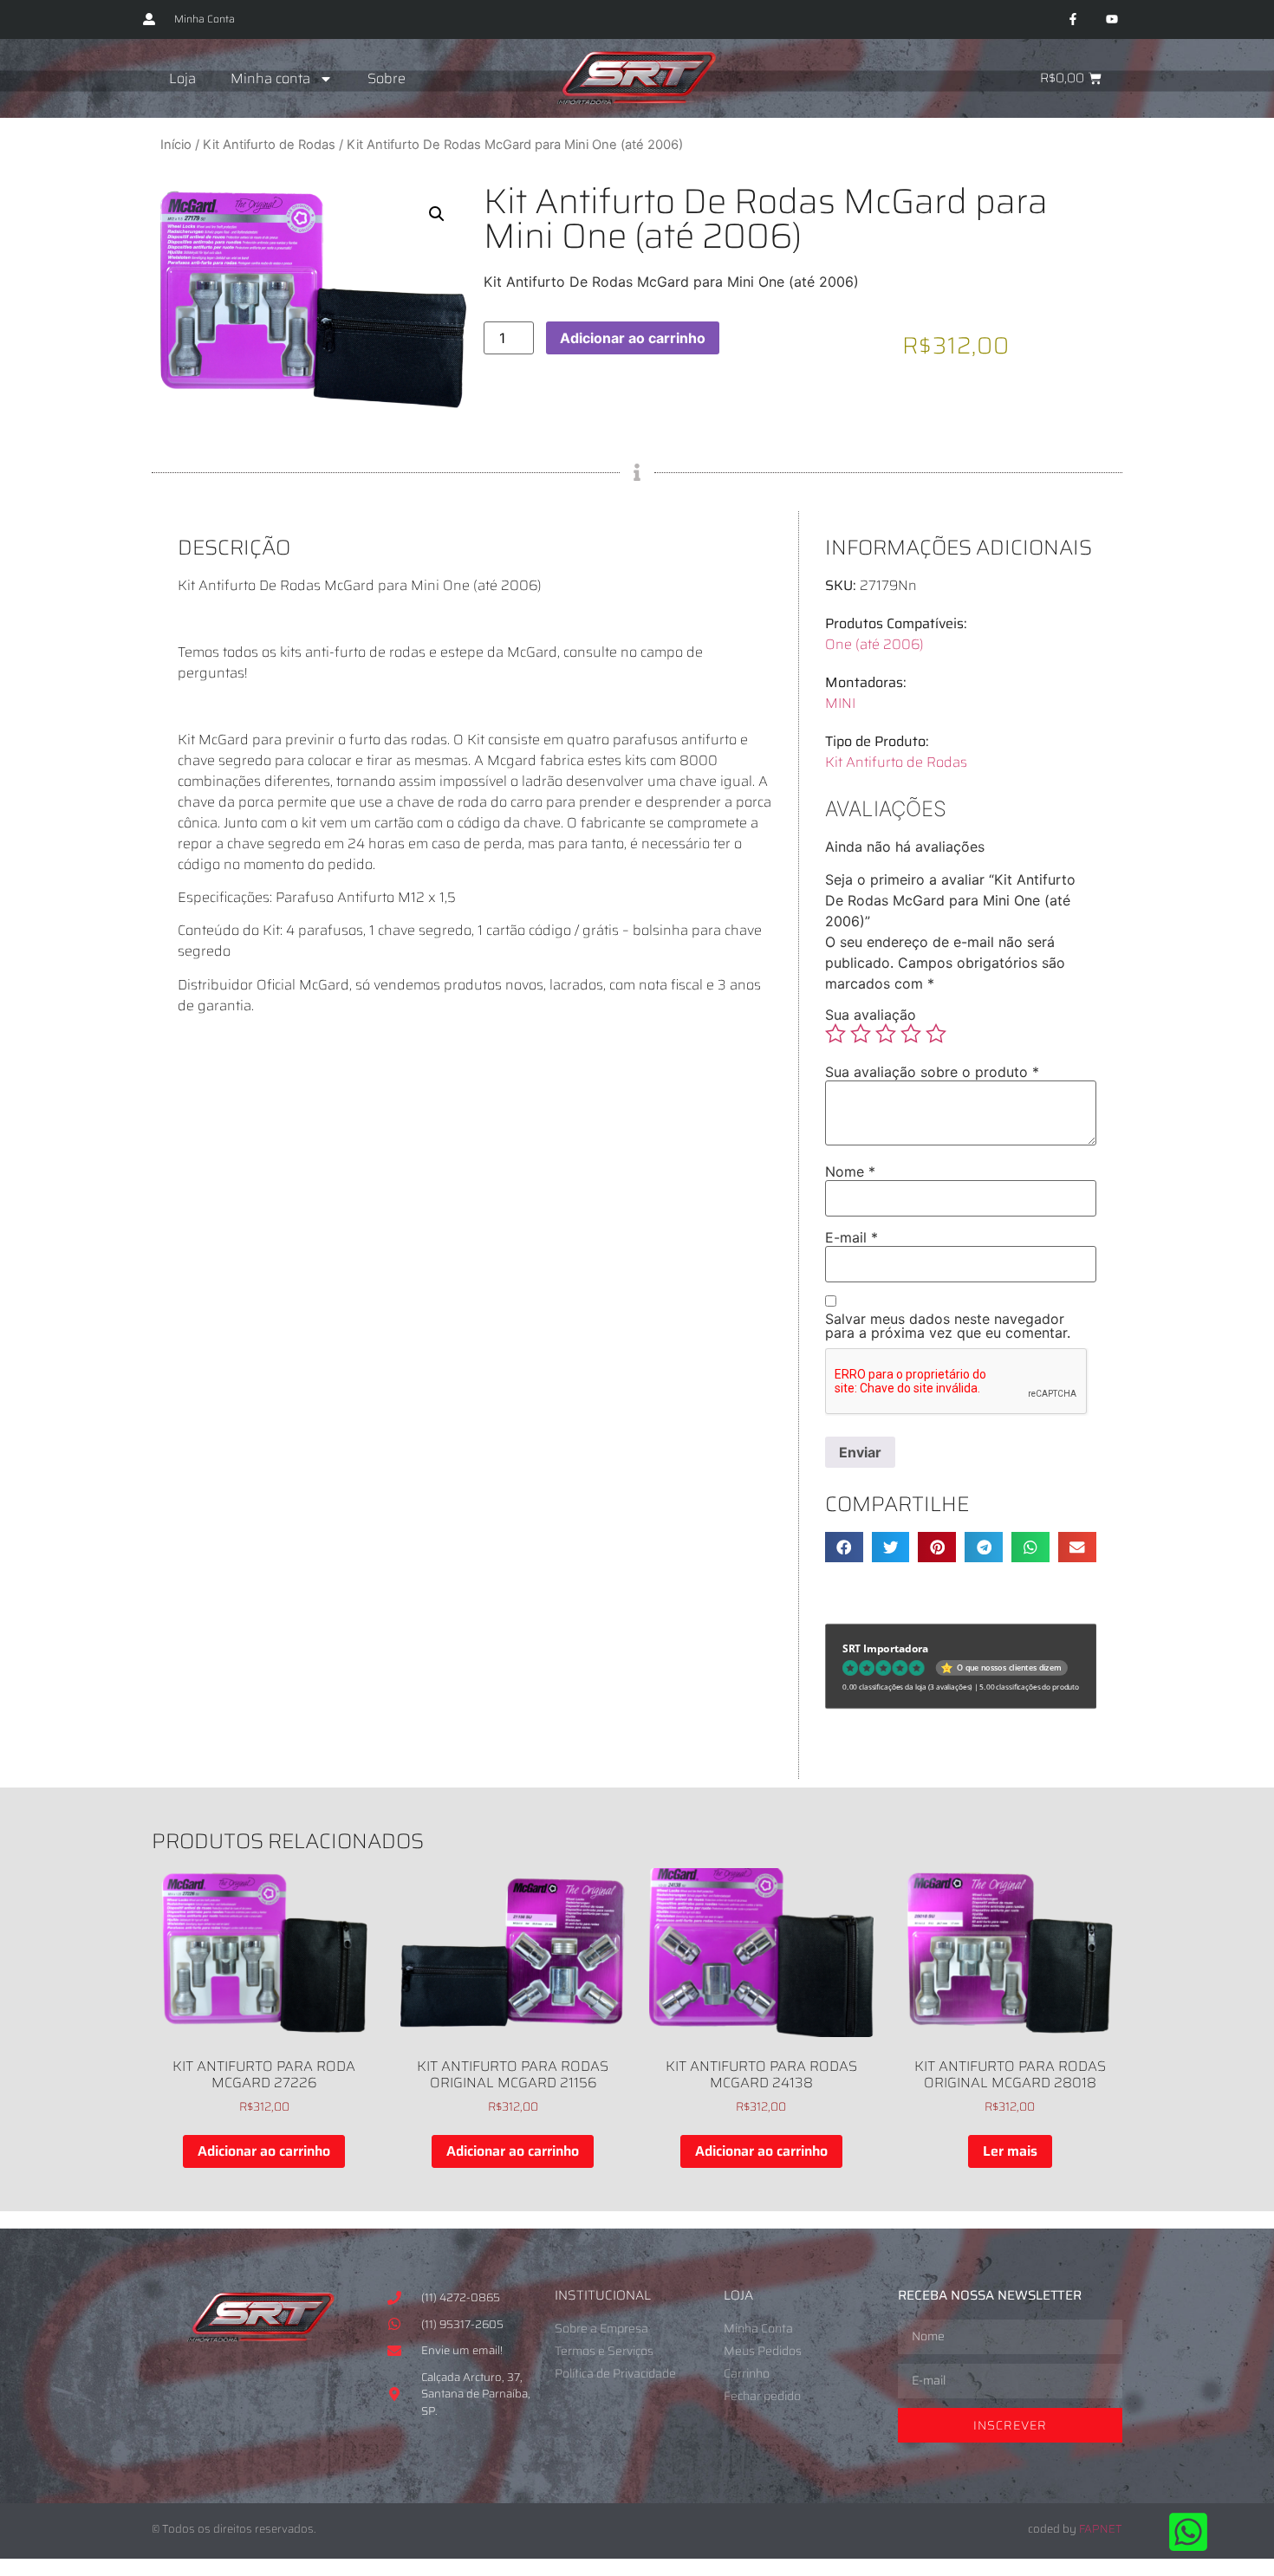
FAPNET (1101, 2529)
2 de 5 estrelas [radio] (861, 1034)
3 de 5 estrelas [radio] (886, 1034)
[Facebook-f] (1072, 19)
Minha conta (270, 78)
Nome (850, 1171)
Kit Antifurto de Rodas (269, 145)
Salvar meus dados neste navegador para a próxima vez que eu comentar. (948, 1326)
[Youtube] (1111, 19)
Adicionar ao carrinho (633, 338)
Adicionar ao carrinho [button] (264, 2151)
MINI (840, 703)
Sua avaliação (871, 1015)
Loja (182, 78)
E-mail (851, 1237)
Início (176, 145)
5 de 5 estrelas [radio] (936, 1034)
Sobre (387, 78)
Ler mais (1010, 2151)
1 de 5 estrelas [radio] (835, 1034)
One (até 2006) (874, 644)
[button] (437, 214)
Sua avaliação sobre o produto (932, 1072)
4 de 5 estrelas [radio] (911, 1034)
